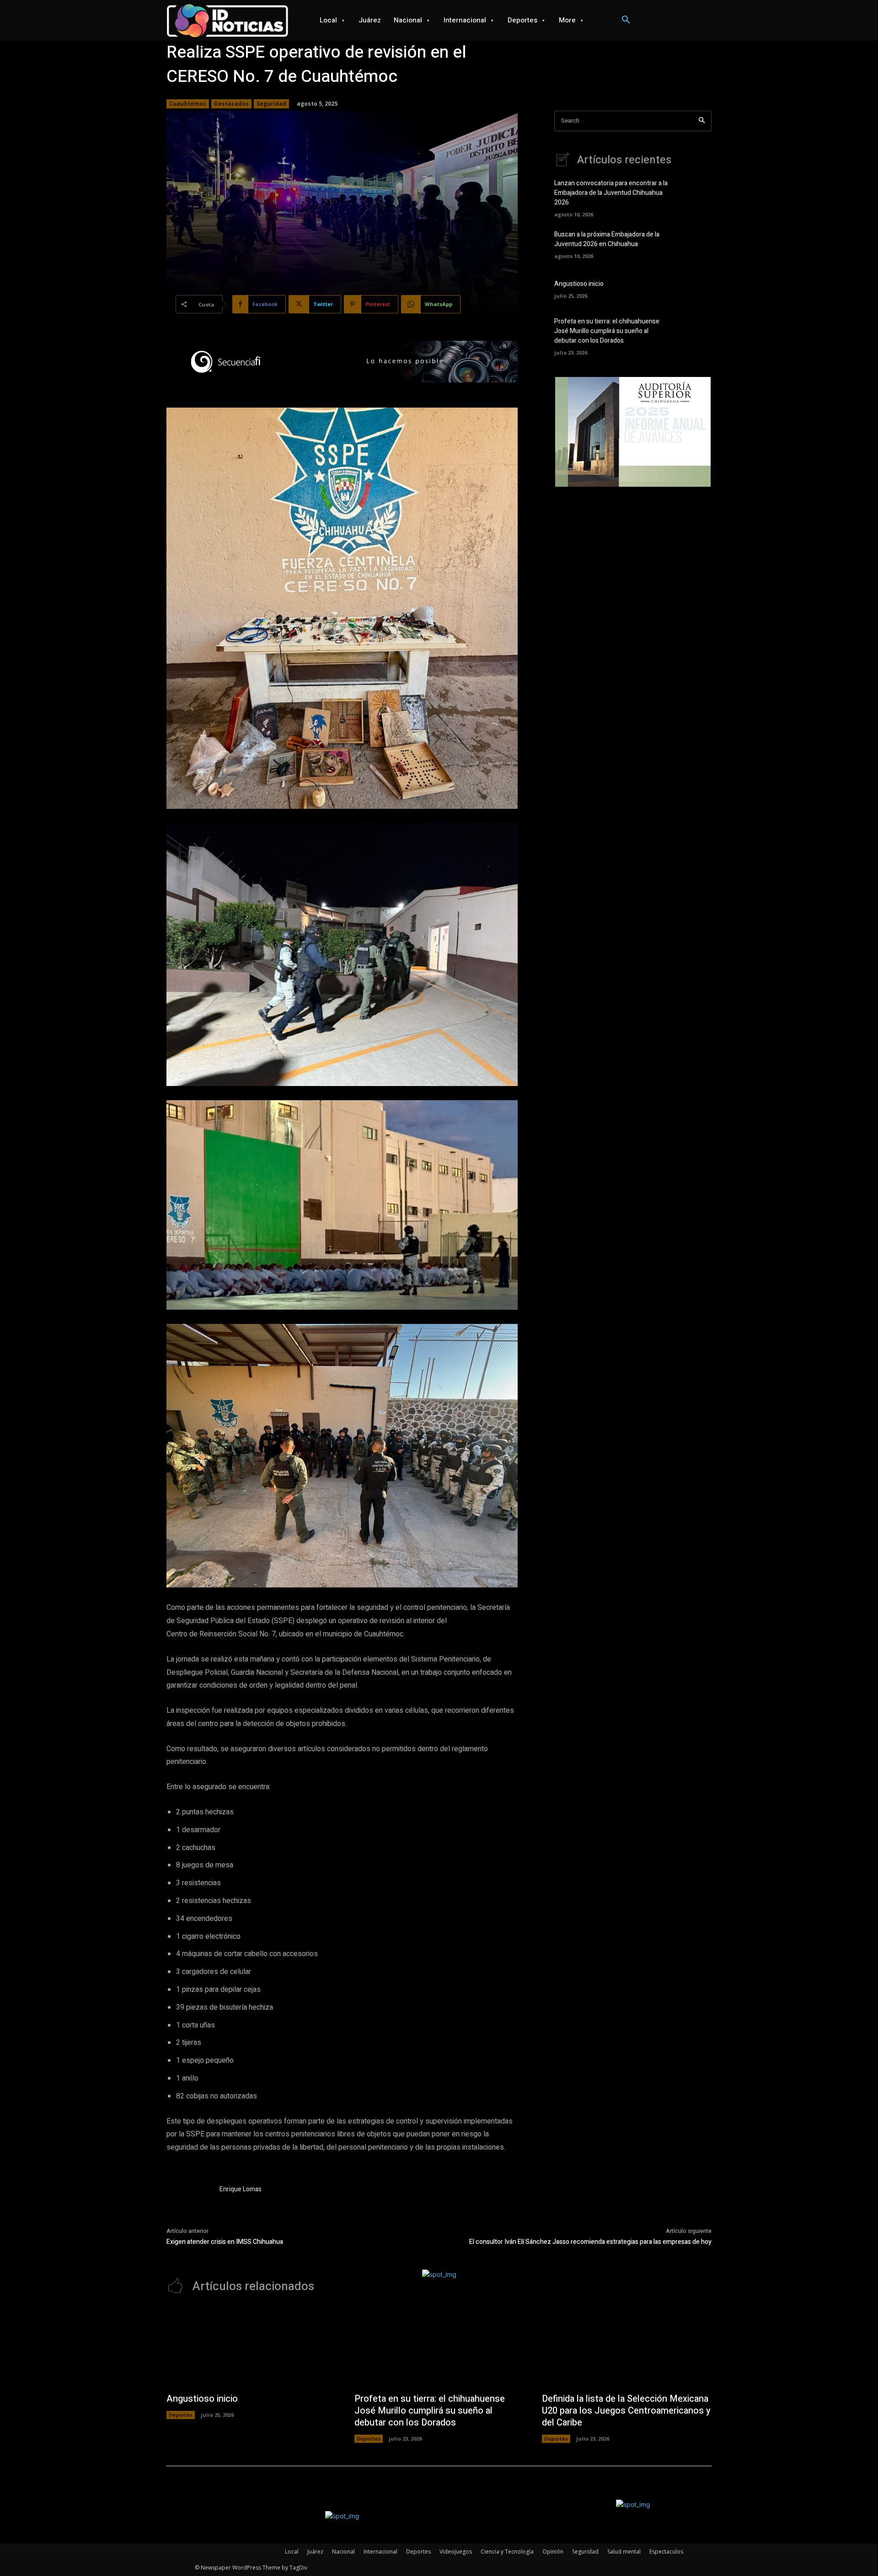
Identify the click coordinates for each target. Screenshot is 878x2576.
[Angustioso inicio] (696, 288)
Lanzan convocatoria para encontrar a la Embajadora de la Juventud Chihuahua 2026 (611, 193)
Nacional (343, 2552)
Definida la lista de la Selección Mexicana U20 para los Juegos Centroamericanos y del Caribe (626, 2411)
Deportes (181, 2415)
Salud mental (624, 2552)
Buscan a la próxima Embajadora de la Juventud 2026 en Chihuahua (607, 239)
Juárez (315, 2552)
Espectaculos (666, 2552)
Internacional (380, 2552)
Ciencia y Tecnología (507, 2552)
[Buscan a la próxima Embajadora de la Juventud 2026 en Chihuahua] (696, 244)
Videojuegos (456, 2552)
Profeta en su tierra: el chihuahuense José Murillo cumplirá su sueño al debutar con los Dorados (607, 331)
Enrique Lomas (241, 2189)
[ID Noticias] (228, 20)
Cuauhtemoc (188, 104)
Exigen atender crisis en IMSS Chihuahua (225, 2242)
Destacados (231, 104)
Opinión (553, 2552)
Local (292, 2552)
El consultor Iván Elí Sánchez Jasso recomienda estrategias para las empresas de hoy (590, 2242)
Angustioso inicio (579, 284)
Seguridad (271, 104)
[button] (626, 20)
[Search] (702, 121)
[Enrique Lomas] (188, 2206)
